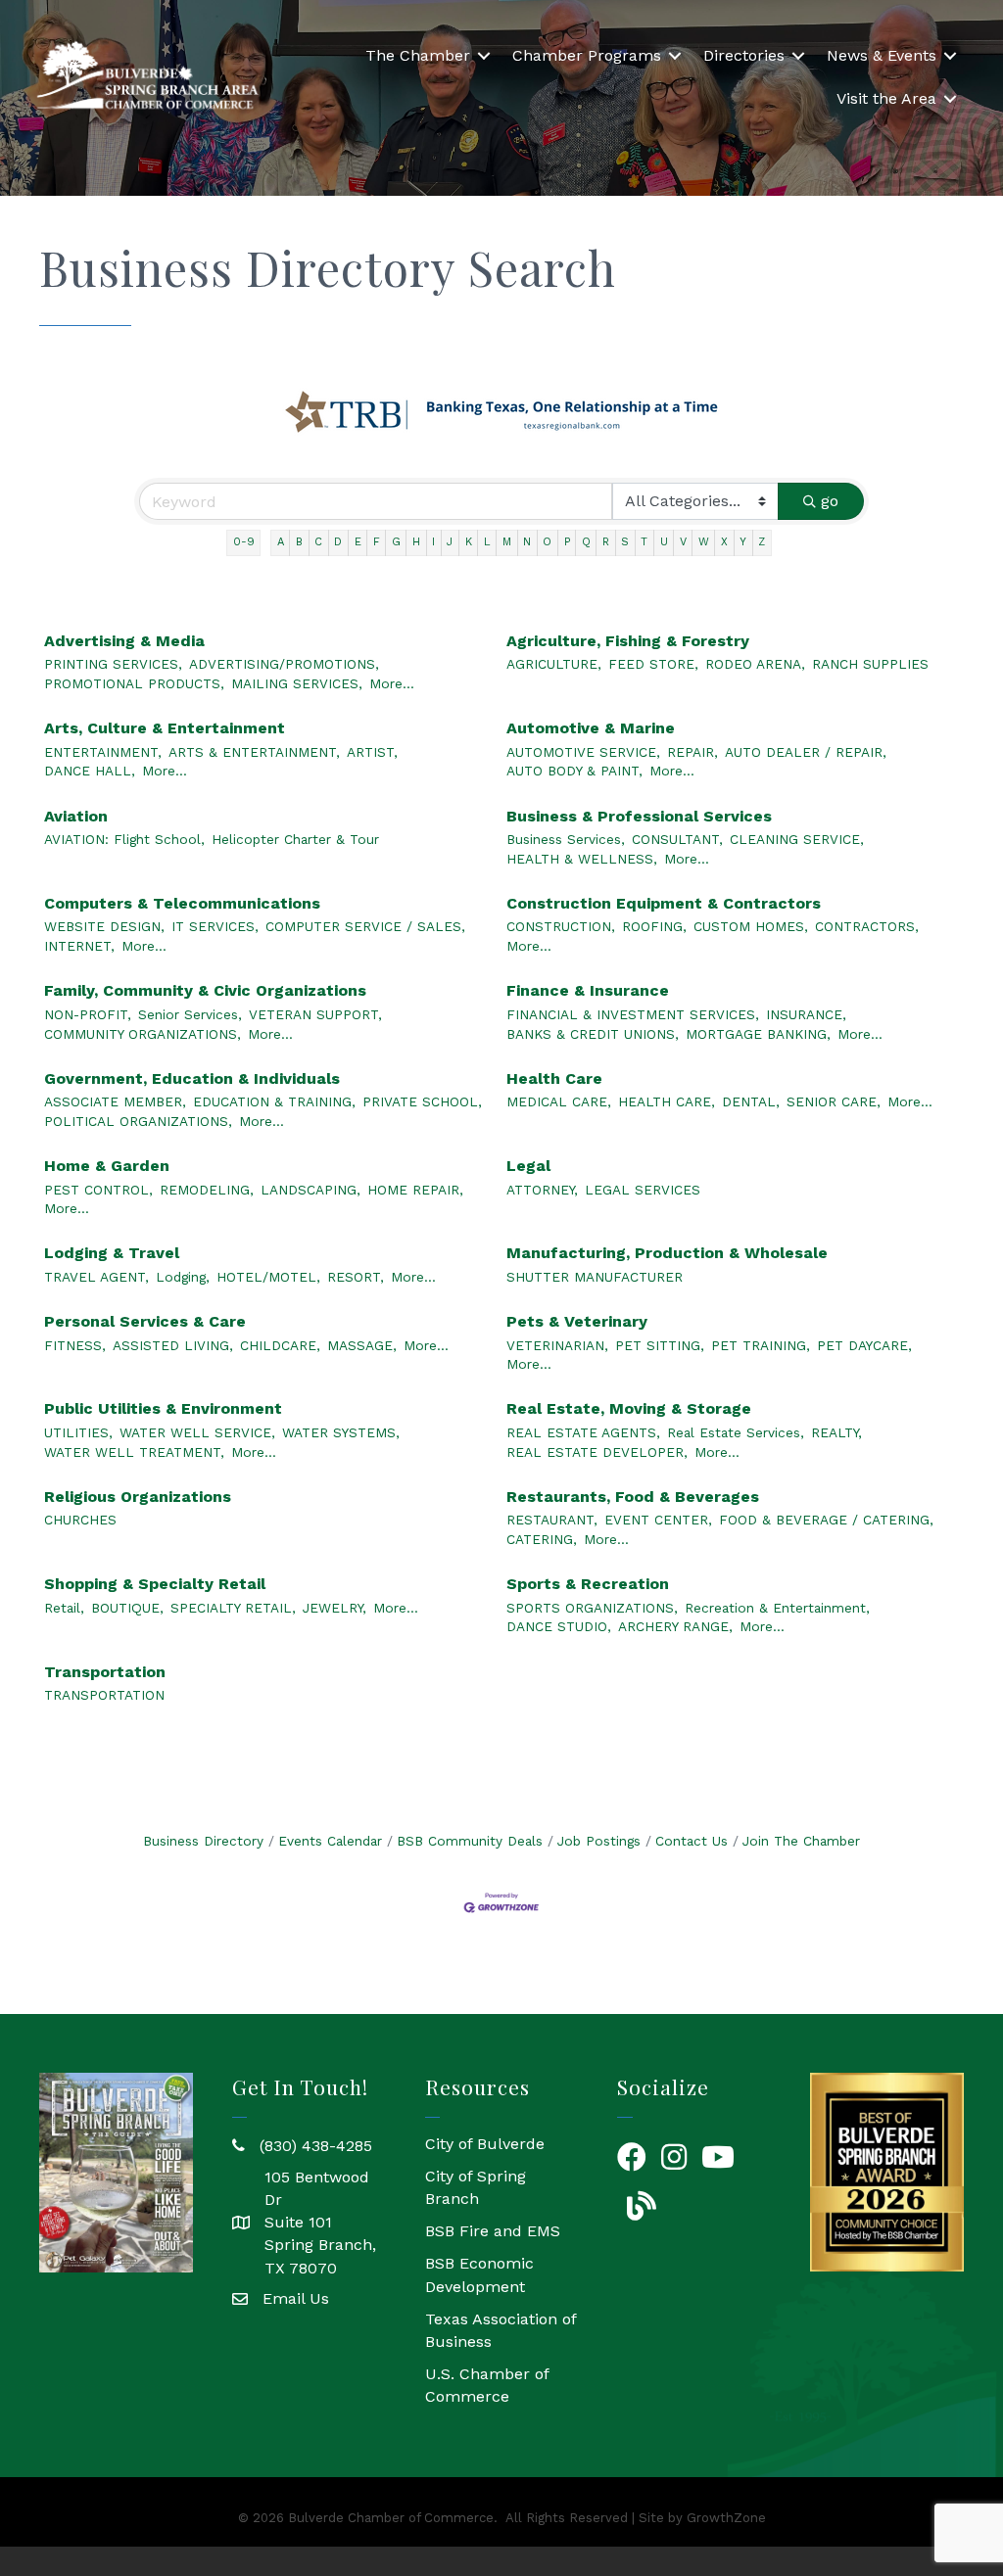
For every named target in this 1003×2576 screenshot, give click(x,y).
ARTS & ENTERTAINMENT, (254, 752)
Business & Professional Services (639, 816)
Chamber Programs (587, 55)
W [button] (704, 542)
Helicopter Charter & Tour (295, 839)
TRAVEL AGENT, (96, 1277)
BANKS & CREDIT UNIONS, (593, 1034)
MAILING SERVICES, (297, 683)
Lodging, (183, 1277)
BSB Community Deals (470, 1841)
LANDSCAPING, (310, 1190)
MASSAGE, (362, 1345)
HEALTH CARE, (667, 1101)
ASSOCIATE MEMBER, (115, 1101)
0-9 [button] (244, 542)
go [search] (830, 501)
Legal (528, 1166)
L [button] (487, 542)
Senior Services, (190, 1014)
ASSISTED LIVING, (173, 1345)
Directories (744, 55)
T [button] (644, 542)
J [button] (450, 542)
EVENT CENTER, (658, 1520)
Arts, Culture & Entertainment (165, 728)
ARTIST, (372, 752)
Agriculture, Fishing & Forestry (628, 641)
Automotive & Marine (591, 728)
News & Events (882, 55)
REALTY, (836, 1432)
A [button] (281, 542)
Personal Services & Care (145, 1321)
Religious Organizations (138, 1497)
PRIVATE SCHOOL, (422, 1101)
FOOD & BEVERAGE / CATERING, (826, 1520)
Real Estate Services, (736, 1432)
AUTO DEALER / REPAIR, (806, 752)
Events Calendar (330, 1841)
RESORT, (356, 1277)
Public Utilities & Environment (163, 1408)
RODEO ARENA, (755, 664)
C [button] (318, 542)
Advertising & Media (124, 641)
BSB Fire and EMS (493, 2231)
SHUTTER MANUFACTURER (595, 1277)
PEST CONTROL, (98, 1190)
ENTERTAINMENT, (103, 752)
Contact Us (692, 1841)
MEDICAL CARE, (559, 1101)
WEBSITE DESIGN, (104, 926)
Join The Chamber (801, 1841)
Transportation (105, 1672)
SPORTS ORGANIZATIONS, (592, 1608)
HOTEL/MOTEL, (268, 1277)
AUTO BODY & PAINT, (574, 771)
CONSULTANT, (677, 839)
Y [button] (743, 542)
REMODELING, (207, 1190)
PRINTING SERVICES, (113, 664)
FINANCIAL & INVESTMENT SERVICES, (633, 1014)
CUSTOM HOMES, (751, 926)
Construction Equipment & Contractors (664, 903)
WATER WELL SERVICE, (197, 1432)
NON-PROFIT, (88, 1014)
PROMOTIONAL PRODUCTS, (134, 683)
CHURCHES (80, 1520)
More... (392, 683)
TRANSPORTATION (104, 1695)
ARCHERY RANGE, (675, 1626)
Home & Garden (107, 1166)
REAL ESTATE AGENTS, (583, 1432)
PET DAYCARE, (864, 1345)
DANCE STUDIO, (559, 1626)
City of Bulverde (485, 2144)
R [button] (606, 542)
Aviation (76, 816)
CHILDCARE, (280, 1345)
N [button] (527, 542)
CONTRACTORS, (867, 926)
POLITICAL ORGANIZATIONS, (138, 1121)
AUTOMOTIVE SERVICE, (583, 752)
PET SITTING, (660, 1345)
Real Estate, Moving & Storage (629, 1408)
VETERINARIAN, (557, 1345)
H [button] (416, 542)
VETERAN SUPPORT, (315, 1014)
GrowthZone (726, 2518)
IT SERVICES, (215, 926)
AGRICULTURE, (554, 664)
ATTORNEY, (542, 1190)
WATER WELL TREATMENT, (134, 1452)
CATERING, (542, 1539)
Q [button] (586, 542)
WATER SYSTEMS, (341, 1432)
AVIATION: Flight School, (124, 839)
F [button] (377, 542)
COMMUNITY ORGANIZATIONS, (143, 1034)
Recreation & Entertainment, (777, 1608)
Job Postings (599, 1841)
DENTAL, (751, 1101)
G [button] (396, 542)
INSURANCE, (806, 1014)
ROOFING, (654, 926)
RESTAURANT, (552, 1520)
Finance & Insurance (588, 990)
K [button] (469, 542)
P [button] (567, 542)
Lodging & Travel (112, 1253)
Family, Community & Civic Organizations (205, 990)
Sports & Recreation (588, 1584)
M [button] (507, 542)
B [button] (299, 542)
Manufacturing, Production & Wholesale (667, 1253)
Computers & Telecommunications (182, 903)
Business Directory (203, 1841)
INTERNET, (79, 946)
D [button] (338, 542)
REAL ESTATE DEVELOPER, (597, 1452)
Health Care (554, 1078)
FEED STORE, (653, 664)
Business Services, (566, 839)
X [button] (724, 542)
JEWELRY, (334, 1608)
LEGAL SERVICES (643, 1190)
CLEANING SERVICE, (797, 839)
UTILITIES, (78, 1432)
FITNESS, (75, 1345)
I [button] (433, 542)
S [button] (625, 542)
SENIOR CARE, (834, 1101)
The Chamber (418, 55)
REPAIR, (693, 752)
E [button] (358, 542)
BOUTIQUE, (127, 1608)
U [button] (664, 542)
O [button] (547, 542)
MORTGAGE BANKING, (758, 1034)
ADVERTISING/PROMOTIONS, (284, 664)
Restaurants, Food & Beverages (633, 1497)
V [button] (683, 542)
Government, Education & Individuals (192, 1078)
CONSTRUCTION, (561, 926)
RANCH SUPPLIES (870, 664)
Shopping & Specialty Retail (155, 1584)
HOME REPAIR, (415, 1190)
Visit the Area (886, 98)
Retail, (64, 1608)
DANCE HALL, (90, 771)
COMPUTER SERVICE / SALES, (365, 926)
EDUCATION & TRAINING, (274, 1101)
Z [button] (762, 542)
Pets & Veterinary (577, 1321)
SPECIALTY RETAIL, (233, 1608)
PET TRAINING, (761, 1345)
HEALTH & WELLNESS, (582, 859)
